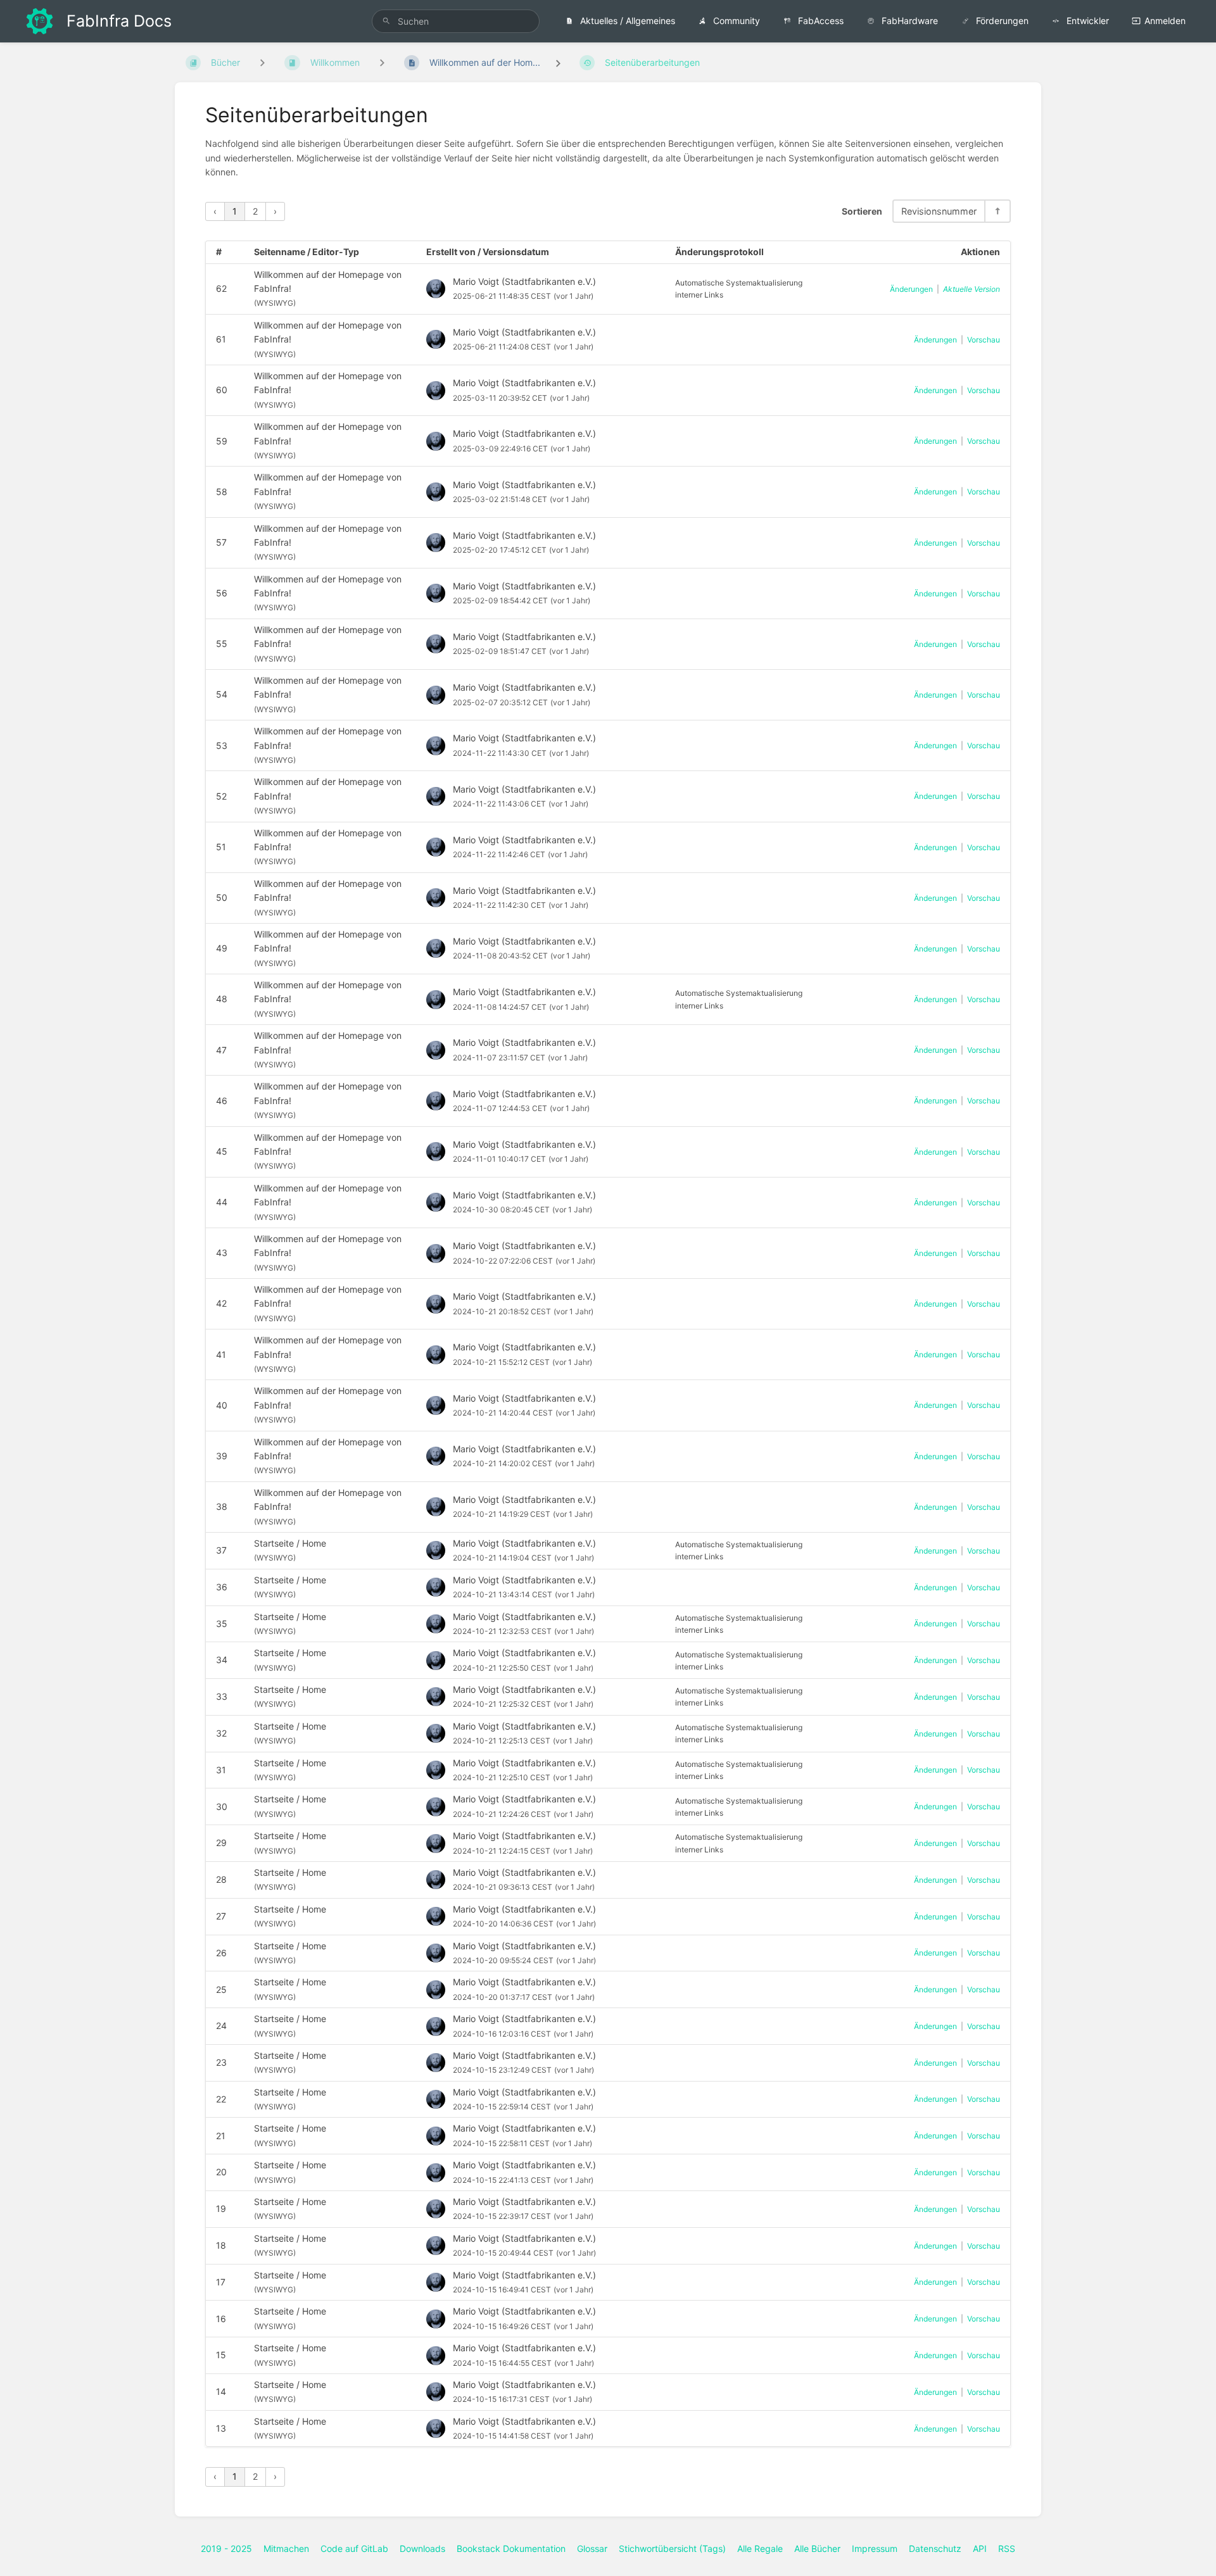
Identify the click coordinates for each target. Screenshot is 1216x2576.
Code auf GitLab (354, 2548)
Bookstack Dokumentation (511, 2548)
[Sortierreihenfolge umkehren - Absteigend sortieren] (997, 211)
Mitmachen (286, 2548)
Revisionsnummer (939, 211)
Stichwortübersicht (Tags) (672, 2548)
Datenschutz (935, 2548)
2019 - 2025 (226, 2548)
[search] (456, 21)
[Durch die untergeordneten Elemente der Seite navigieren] (382, 62)
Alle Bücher (817, 2548)
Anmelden (1165, 21)
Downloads (422, 2548)
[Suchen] (386, 21)
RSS (1007, 2548)
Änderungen (911, 289)
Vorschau (984, 340)
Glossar (592, 2548)
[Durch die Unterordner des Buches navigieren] (262, 62)
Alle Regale (760, 2548)
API (980, 2548)
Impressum (875, 2548)
